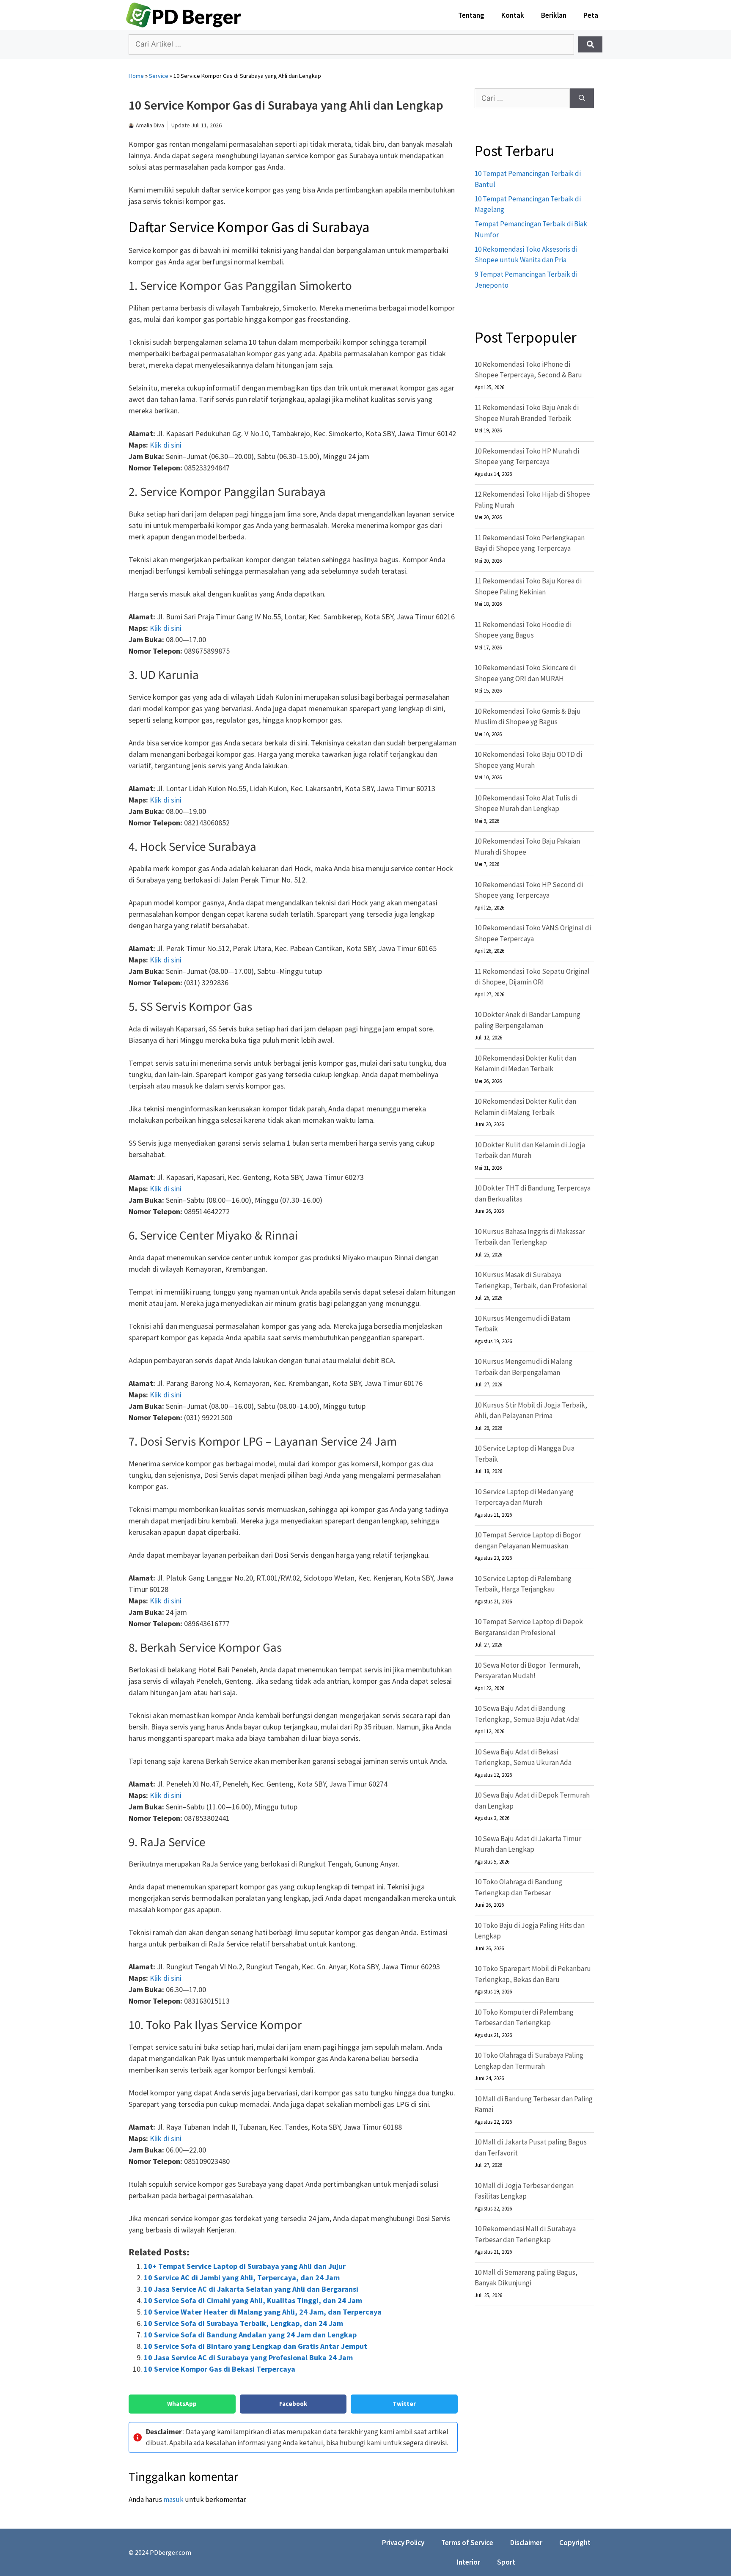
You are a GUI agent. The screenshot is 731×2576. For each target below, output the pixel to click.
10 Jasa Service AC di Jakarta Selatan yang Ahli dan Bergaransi (251, 2289)
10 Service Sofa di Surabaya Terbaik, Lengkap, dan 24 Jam (243, 2323)
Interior (469, 2562)
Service (159, 76)
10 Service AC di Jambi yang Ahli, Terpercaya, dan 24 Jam (242, 2278)
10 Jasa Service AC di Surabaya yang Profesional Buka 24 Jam (248, 2357)
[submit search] (590, 44)
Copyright (575, 2543)
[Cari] (582, 99)
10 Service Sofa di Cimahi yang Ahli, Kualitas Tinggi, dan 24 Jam (253, 2300)
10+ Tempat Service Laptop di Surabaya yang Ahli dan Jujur (245, 2266)
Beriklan (554, 15)
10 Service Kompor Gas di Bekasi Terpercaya (220, 2369)
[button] (182, 2404)
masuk (173, 2499)
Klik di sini (166, 445)
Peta (591, 15)
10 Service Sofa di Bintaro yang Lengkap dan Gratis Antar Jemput (256, 2346)
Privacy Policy (403, 2543)
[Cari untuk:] (522, 99)
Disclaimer (526, 2543)
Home (136, 76)
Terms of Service (467, 2543)
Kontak (513, 15)
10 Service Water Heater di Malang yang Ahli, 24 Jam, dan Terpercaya (263, 2312)
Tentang (471, 15)
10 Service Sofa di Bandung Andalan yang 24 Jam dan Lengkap (250, 2335)
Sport (506, 2562)
